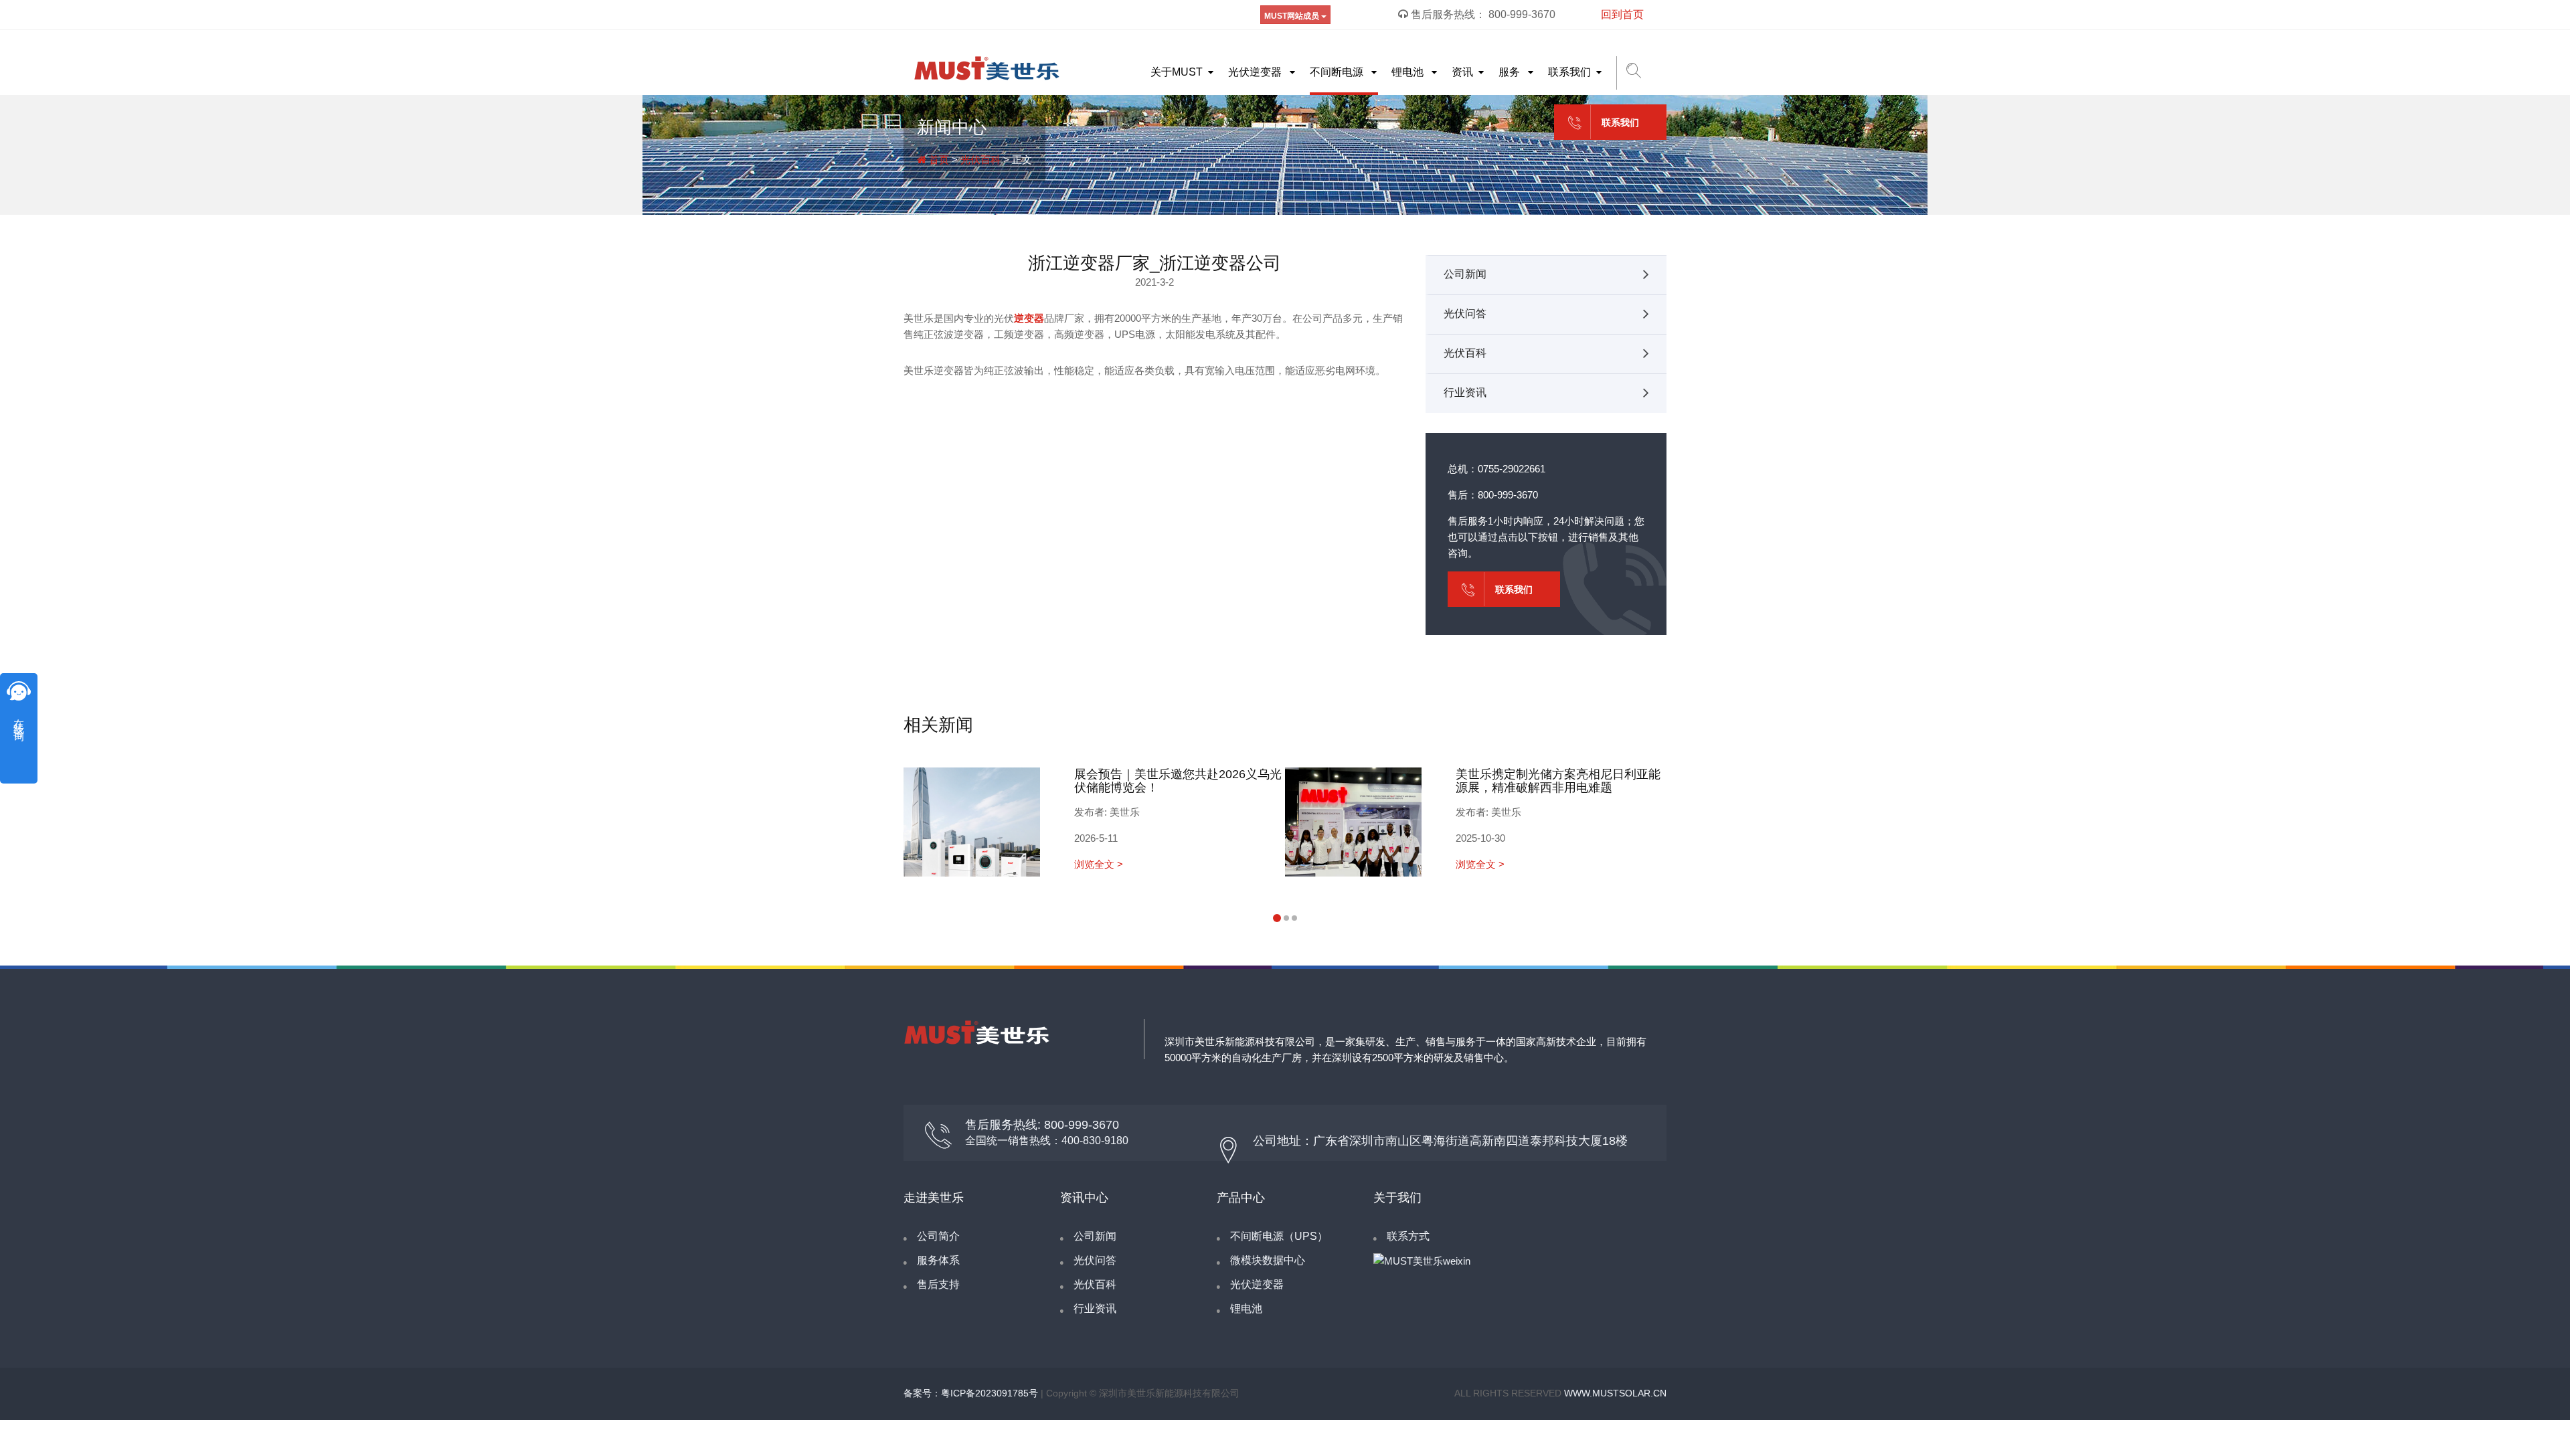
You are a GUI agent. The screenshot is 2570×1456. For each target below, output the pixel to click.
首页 (938, 160)
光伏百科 (980, 160)
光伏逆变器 (1256, 72)
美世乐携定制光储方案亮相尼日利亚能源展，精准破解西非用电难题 (1558, 781)
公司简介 (938, 1236)
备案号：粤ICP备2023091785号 (971, 1393)
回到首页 (1622, 14)
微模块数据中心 (1268, 1260)
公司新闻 (1465, 274)
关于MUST (1177, 72)
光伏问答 (1465, 313)
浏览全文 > (1099, 864)
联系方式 (1408, 1236)
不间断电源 (1338, 72)
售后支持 (938, 1284)
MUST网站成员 (1293, 16)
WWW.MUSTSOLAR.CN (1615, 1393)
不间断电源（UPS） (1279, 1236)
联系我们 (1569, 72)
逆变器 (1029, 318)
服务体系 (938, 1260)
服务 (1511, 72)
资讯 (1462, 72)
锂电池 (1409, 72)
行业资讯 (1465, 392)
